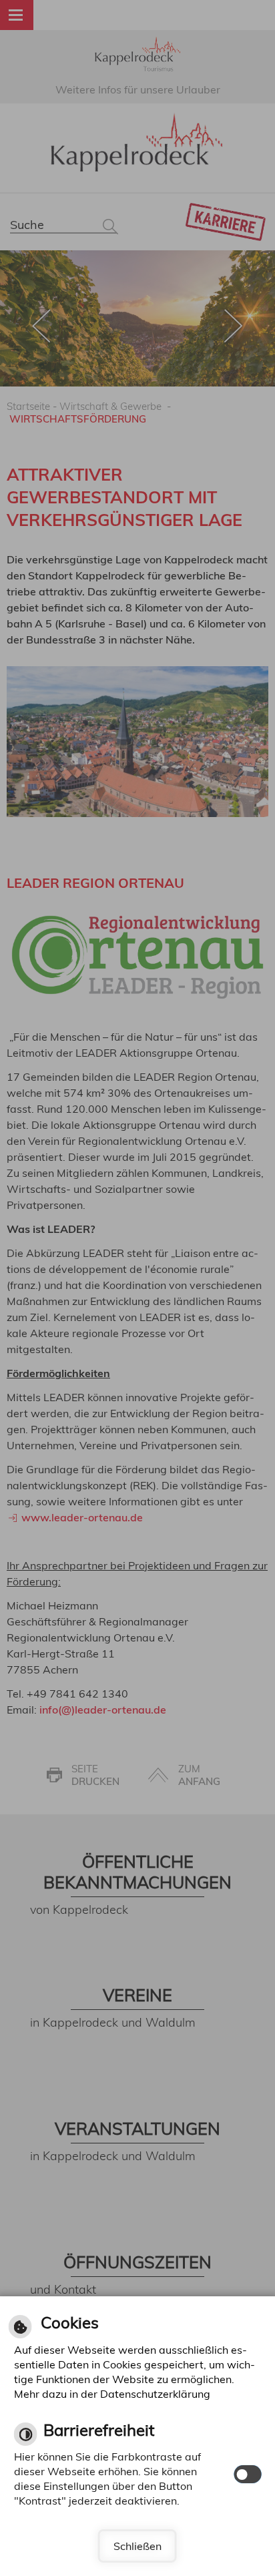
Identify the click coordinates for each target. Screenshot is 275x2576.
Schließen (137, 2546)
